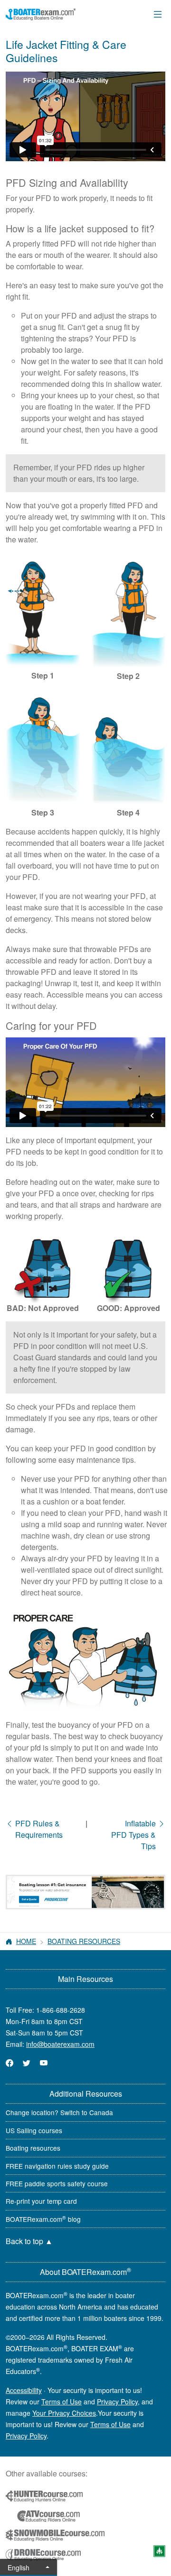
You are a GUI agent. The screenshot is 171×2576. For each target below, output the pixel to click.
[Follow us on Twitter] (27, 2063)
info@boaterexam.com (60, 2044)
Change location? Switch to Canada (59, 2112)
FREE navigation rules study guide (57, 2166)
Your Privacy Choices (64, 2413)
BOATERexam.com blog (43, 2219)
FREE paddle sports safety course (57, 2183)
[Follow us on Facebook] (9, 2063)
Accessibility (24, 2390)
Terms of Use (62, 2402)
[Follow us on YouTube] (44, 2063)
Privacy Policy (117, 2402)
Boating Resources (84, 1941)
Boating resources (33, 2148)
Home (26, 1941)
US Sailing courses (34, 2130)
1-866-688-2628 (61, 2010)
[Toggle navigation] (158, 14)
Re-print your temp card (41, 2201)
